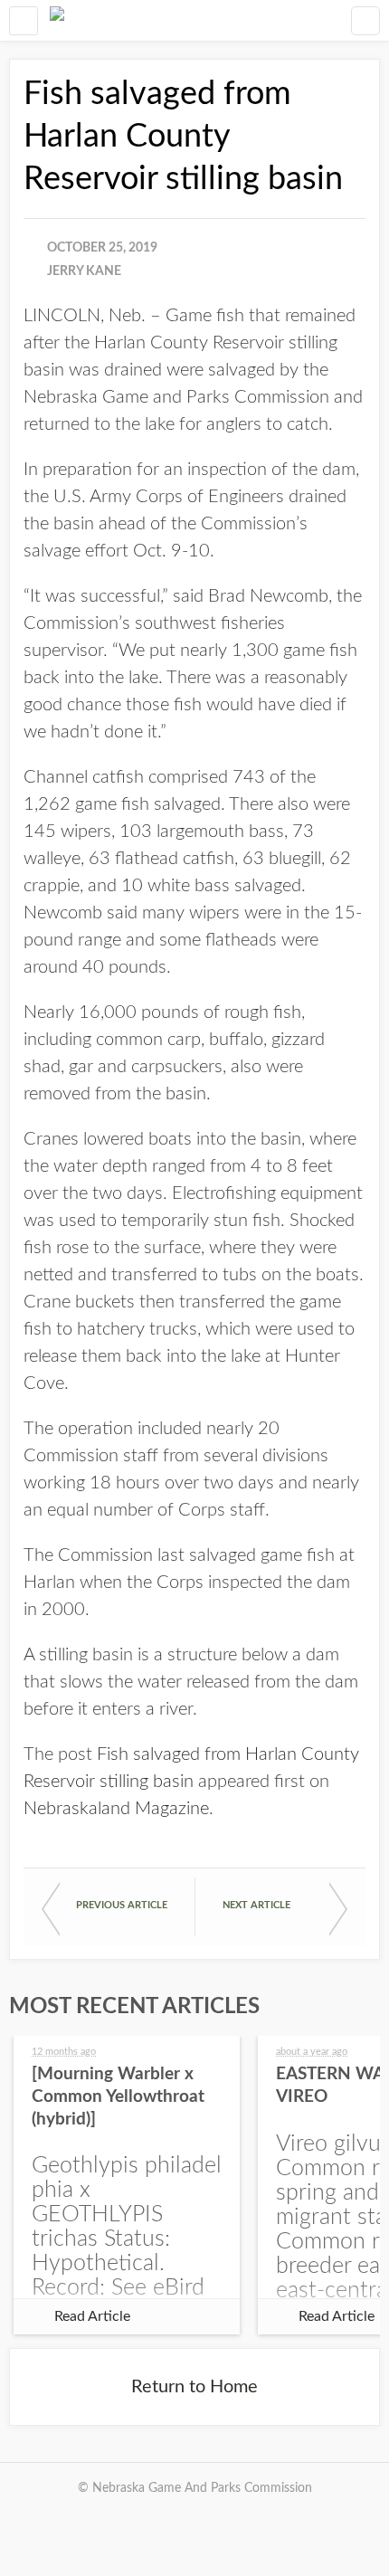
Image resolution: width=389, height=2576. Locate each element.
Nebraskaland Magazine (116, 1809)
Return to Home (194, 2387)
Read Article (92, 2316)
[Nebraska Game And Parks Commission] (57, 20)
